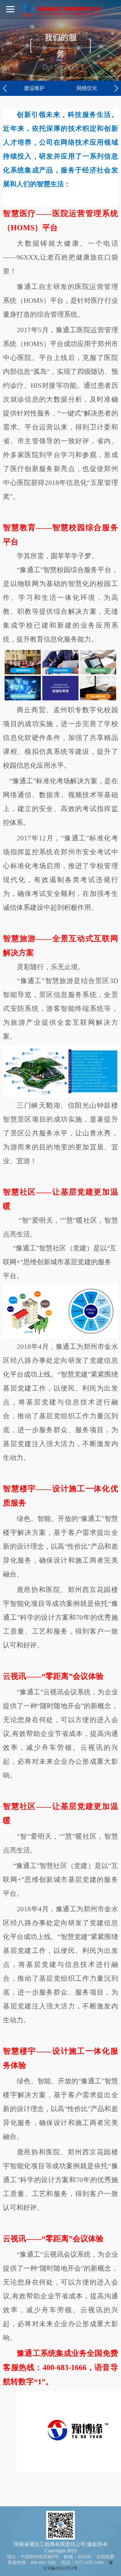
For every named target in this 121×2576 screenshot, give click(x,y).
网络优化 (87, 88)
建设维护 (34, 88)
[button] (5, 88)
